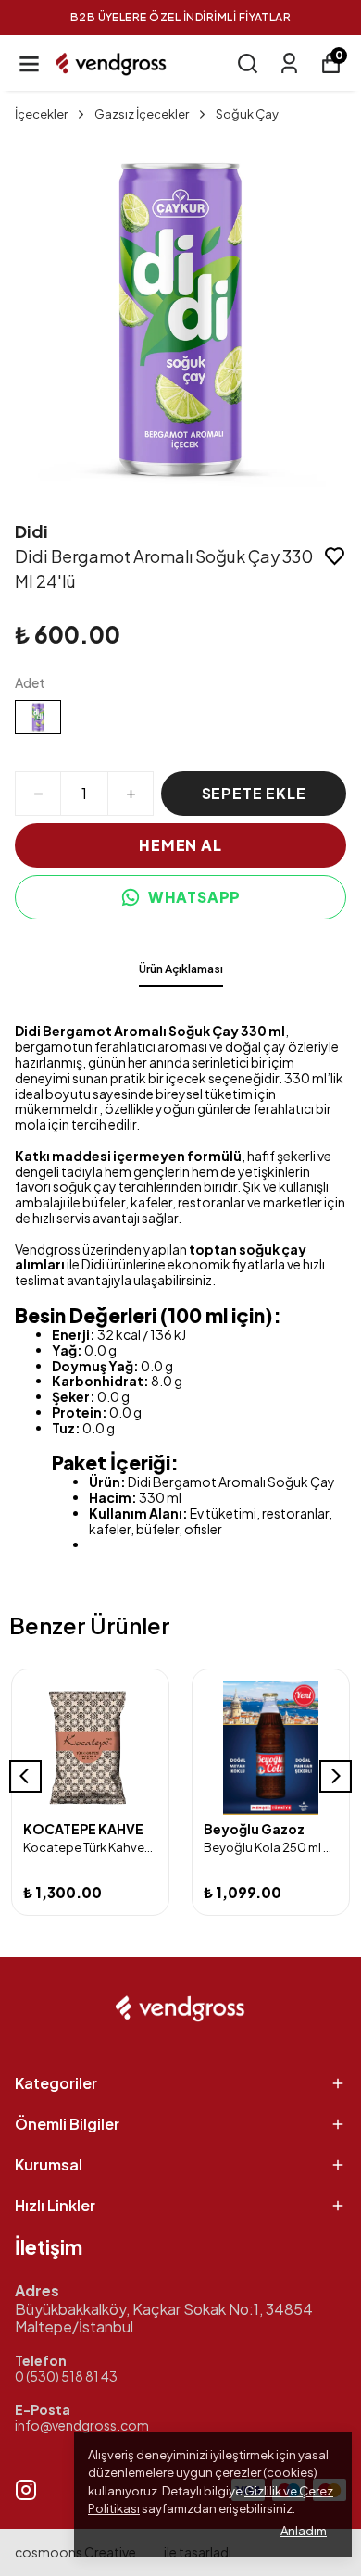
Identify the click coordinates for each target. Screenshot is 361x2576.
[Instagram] (26, 2490)
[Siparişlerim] (289, 63)
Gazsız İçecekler (142, 114)
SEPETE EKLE (254, 793)
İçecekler (41, 114)
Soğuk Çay (247, 114)
